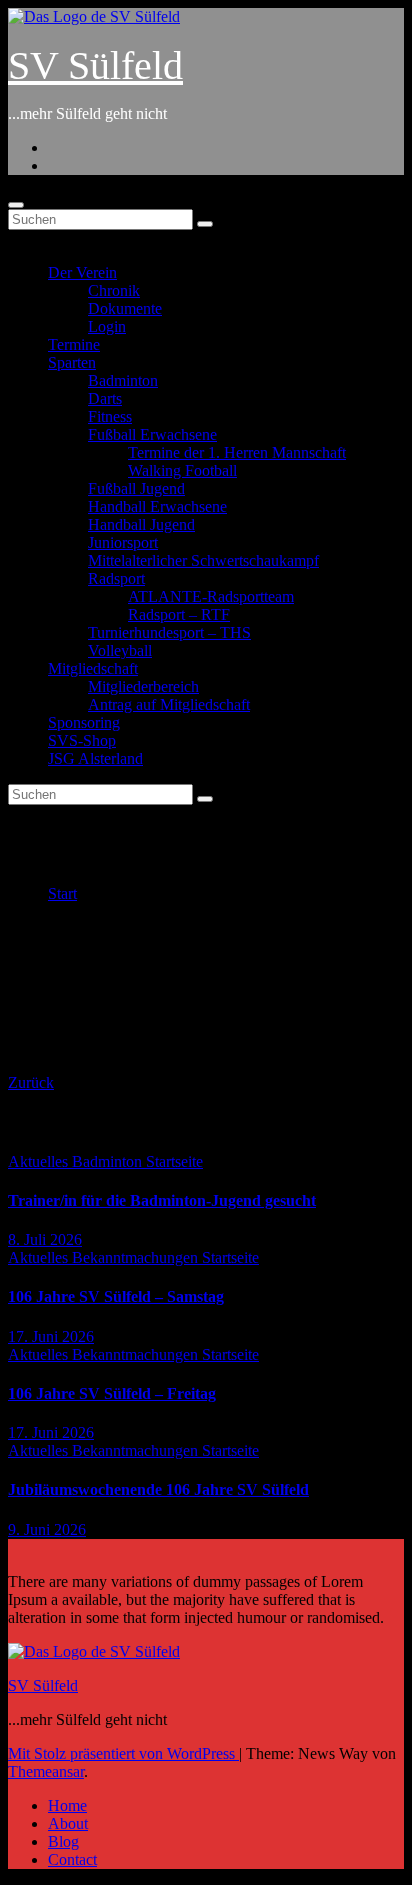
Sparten (72, 362)
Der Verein (82, 272)
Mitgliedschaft (93, 668)
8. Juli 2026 (45, 1239)
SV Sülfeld (95, 65)
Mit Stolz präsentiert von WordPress (123, 1753)
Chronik (114, 290)
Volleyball (120, 650)
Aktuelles (40, 1161)
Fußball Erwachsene (152, 434)
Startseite (174, 1161)
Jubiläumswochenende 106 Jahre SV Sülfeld (158, 1489)
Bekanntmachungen (137, 1257)
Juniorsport (123, 542)
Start (62, 893)
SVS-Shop (82, 740)
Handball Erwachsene (157, 506)
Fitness (110, 416)
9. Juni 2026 (47, 1529)
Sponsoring (84, 722)
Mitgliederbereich (143, 686)
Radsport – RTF (179, 614)
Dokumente (125, 308)
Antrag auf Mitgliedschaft (169, 704)
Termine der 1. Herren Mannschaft (237, 452)
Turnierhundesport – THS (169, 632)
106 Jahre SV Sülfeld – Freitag (112, 1393)
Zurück (31, 1082)
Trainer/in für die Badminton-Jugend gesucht (162, 1200)
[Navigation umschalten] (16, 205)
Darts (105, 398)
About (68, 1823)
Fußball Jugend (136, 488)
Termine (74, 344)
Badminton (123, 380)
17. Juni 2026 (51, 1336)
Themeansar (46, 1771)
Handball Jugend (141, 524)
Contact (72, 1859)
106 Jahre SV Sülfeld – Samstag (116, 1296)
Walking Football (182, 470)
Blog (63, 1841)
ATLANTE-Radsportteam (211, 596)
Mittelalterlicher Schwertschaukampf (203, 560)
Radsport (116, 578)
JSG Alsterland (95, 758)
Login (107, 326)
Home (67, 1805)
